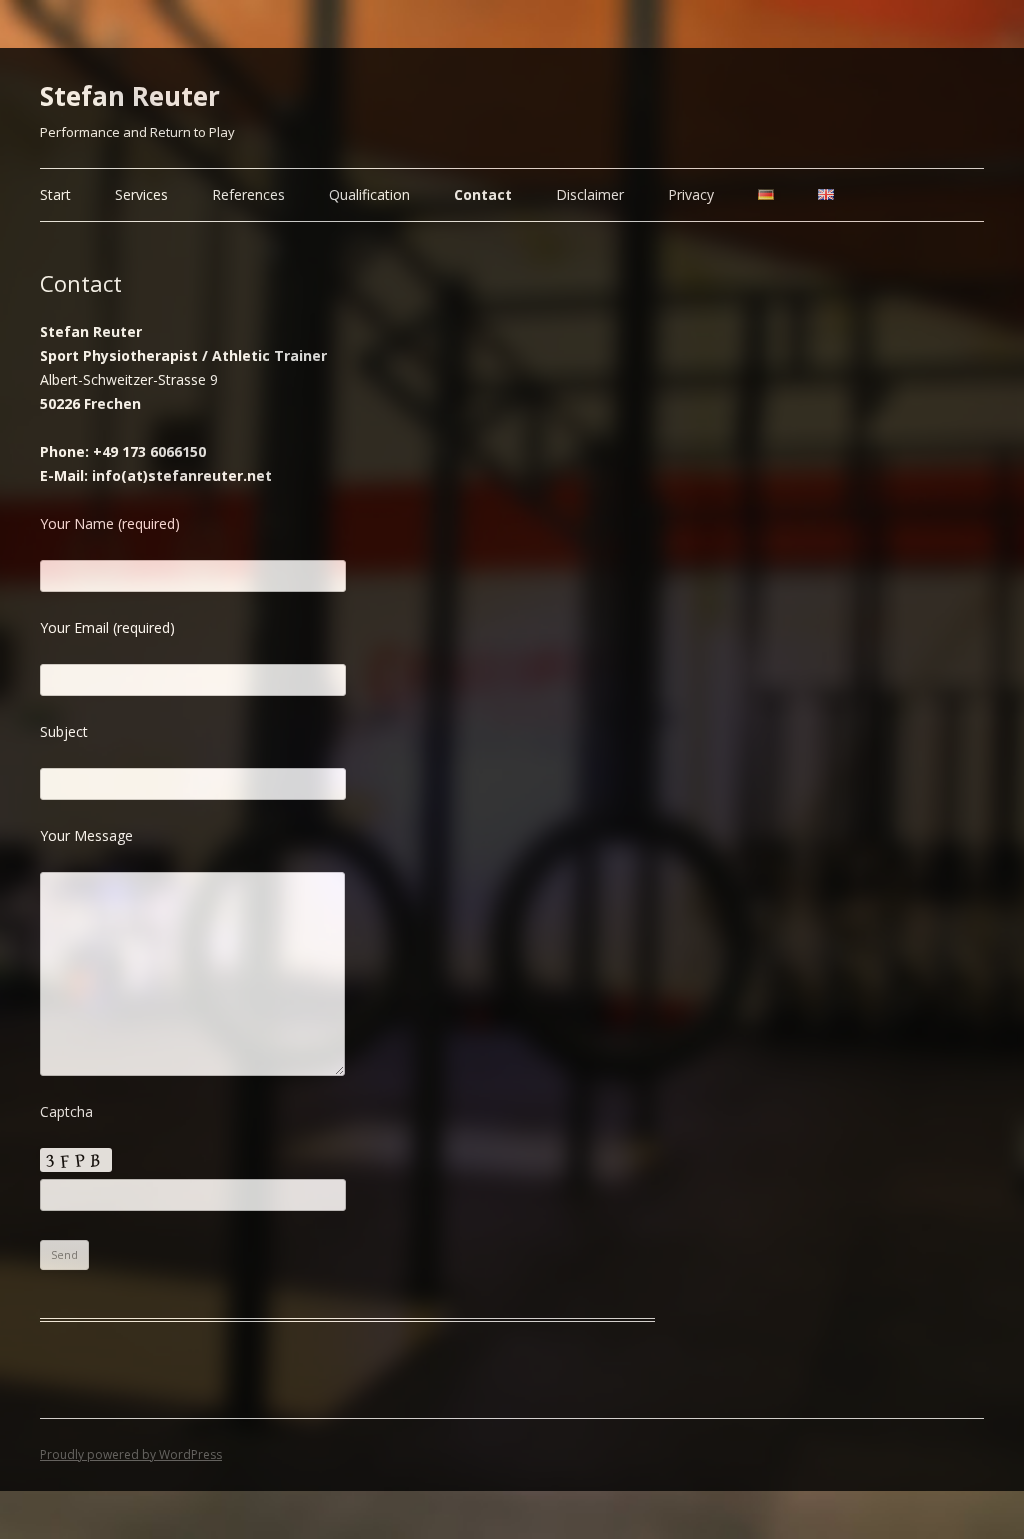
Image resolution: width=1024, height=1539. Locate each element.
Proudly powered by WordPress (131, 1454)
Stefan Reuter (130, 96)
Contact (483, 194)
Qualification (369, 194)
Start (55, 194)
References (248, 194)
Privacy (691, 194)
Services (141, 194)
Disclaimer (590, 194)
